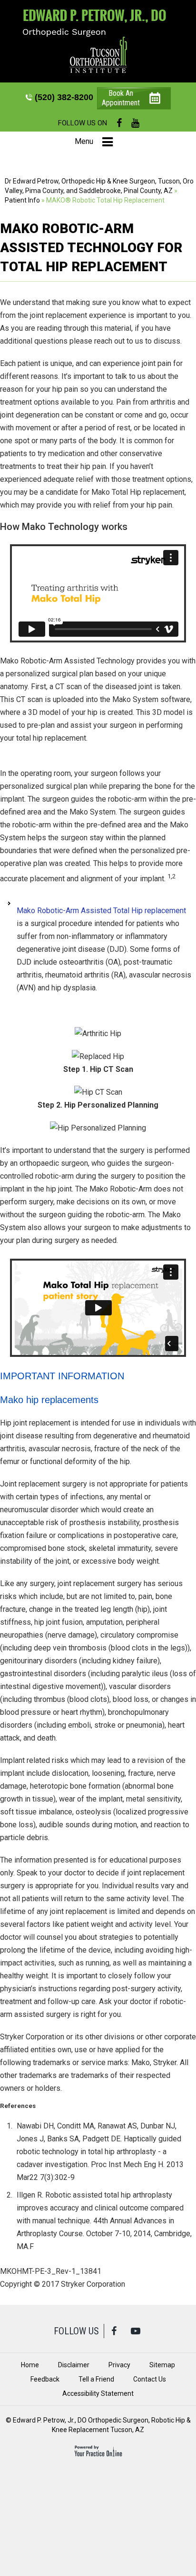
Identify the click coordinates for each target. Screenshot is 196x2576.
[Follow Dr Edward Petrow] (98, 55)
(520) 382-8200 (64, 97)
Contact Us (150, 2379)
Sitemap (162, 2365)
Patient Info (22, 200)
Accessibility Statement (98, 2393)
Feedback (45, 2379)
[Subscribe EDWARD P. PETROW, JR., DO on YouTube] (135, 123)
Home (30, 2365)
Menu (84, 141)
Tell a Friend (96, 2379)
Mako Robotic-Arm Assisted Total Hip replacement (101, 911)
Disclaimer (74, 2365)
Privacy (119, 2365)
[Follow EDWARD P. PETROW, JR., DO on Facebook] (119, 123)
